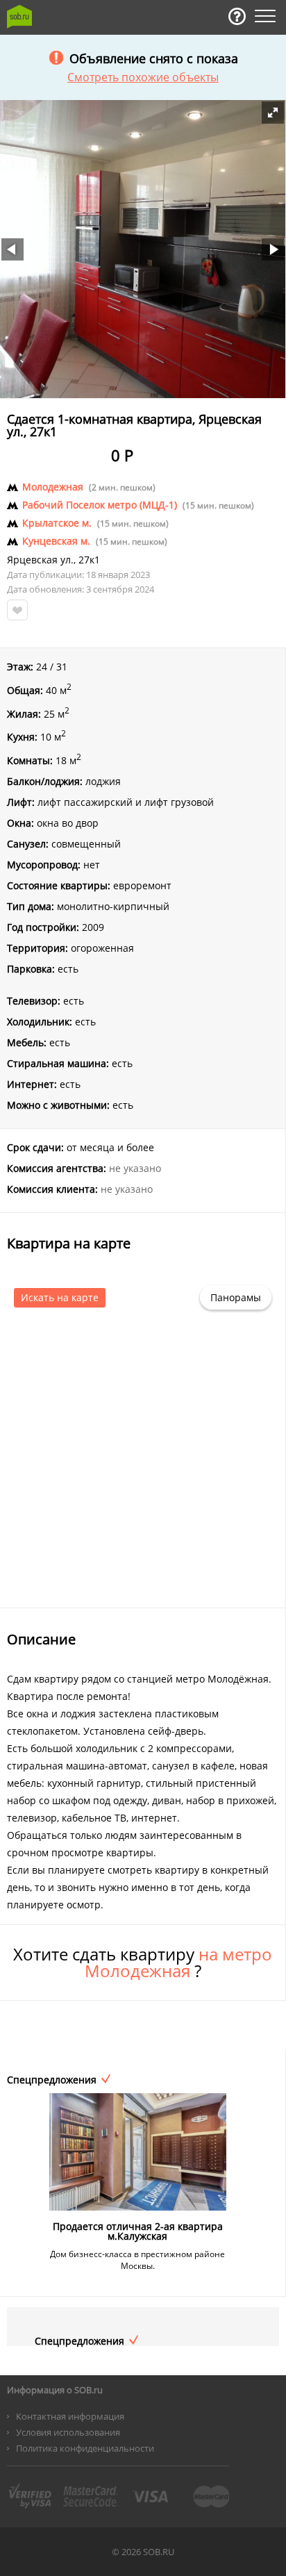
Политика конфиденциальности (85, 2448)
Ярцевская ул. (40, 560)
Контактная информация (70, 2416)
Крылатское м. (57, 523)
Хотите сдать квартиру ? (143, 1963)
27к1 (89, 560)
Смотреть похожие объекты (143, 77)
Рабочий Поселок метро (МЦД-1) (100, 505)
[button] (273, 113)
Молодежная (53, 487)
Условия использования (68, 2432)
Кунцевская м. (56, 541)
